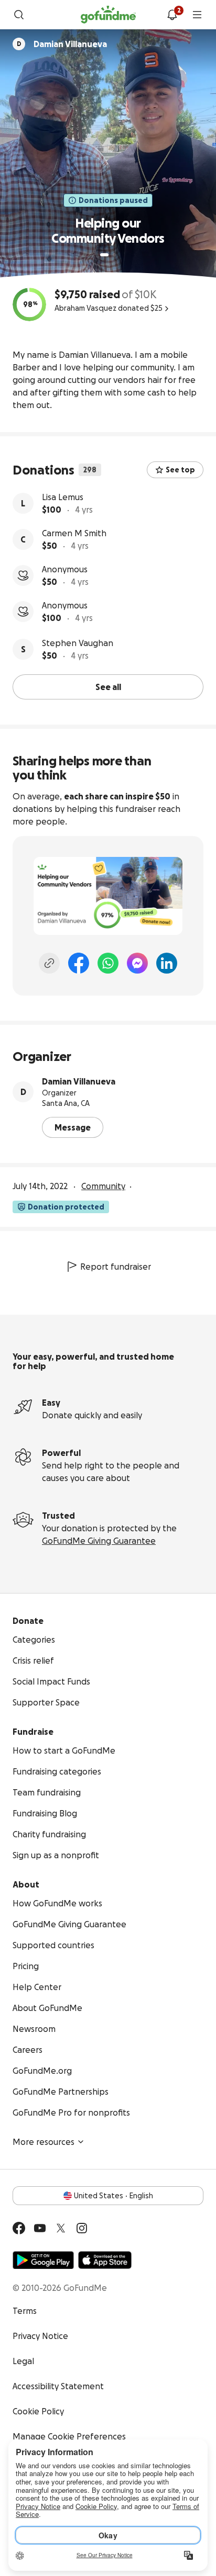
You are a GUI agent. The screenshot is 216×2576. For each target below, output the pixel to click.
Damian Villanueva (79, 1081)
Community (103, 1186)
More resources (44, 2142)
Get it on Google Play (43, 2260)
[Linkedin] (167, 963)
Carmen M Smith (74, 533)
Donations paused (113, 200)
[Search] (19, 15)
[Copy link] (49, 963)
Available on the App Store (105, 2260)
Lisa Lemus (63, 497)
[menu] (197, 15)
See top (180, 470)
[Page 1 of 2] (104, 255)
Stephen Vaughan (78, 643)
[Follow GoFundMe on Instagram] (82, 2228)
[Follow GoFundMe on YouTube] (40, 2228)
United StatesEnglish (114, 2196)
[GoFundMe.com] (108, 15)
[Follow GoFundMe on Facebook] (19, 2228)
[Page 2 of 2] (114, 255)
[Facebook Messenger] (137, 963)
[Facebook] (79, 963)
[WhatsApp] (108, 963)
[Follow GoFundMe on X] (61, 2228)
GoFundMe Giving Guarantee (99, 1541)
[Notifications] (172, 15)
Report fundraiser (116, 1267)
